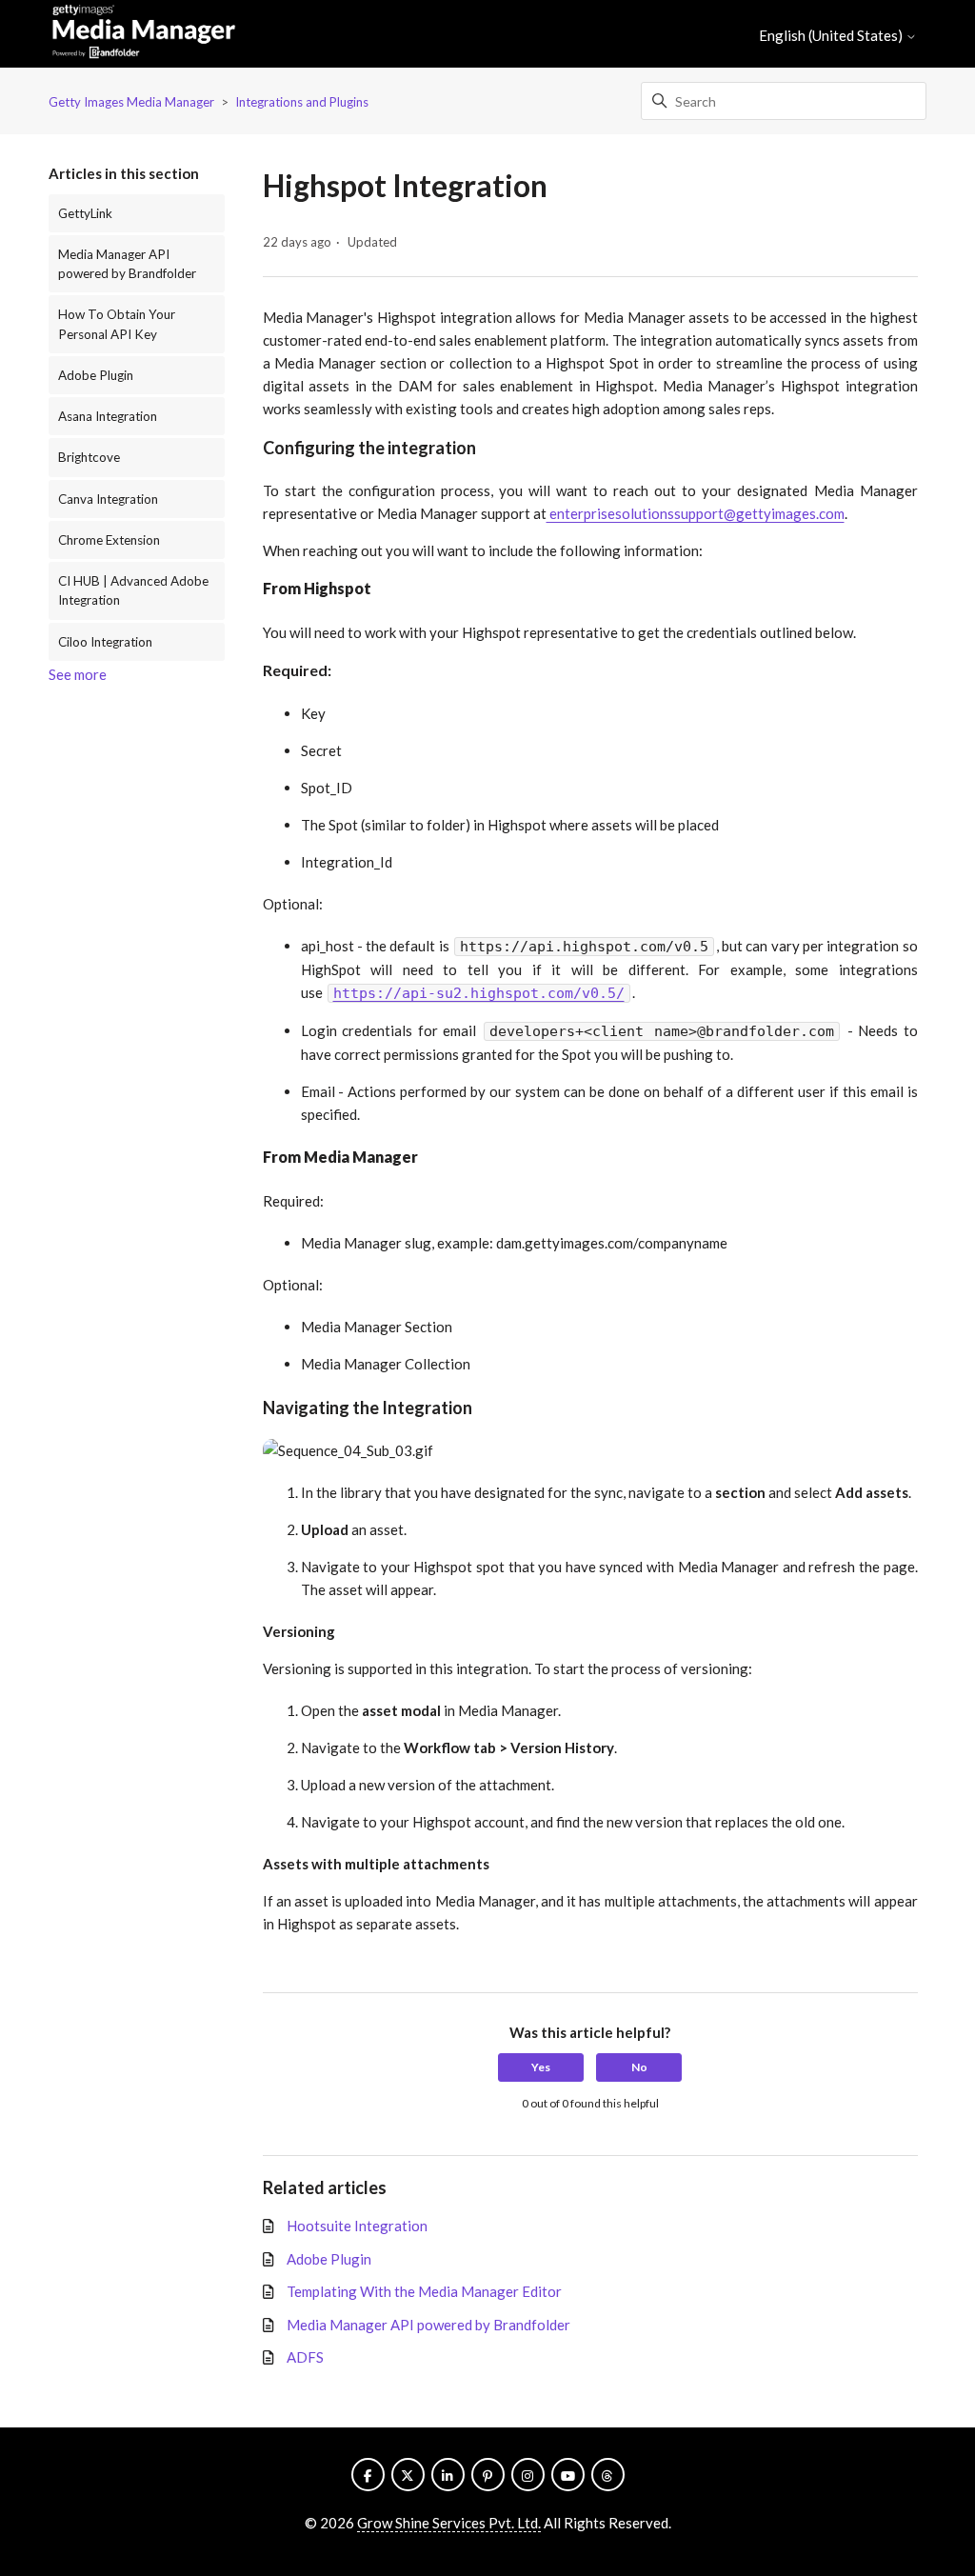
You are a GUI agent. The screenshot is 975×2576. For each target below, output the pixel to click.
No (639, 2067)
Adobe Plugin (96, 375)
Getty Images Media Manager (131, 102)
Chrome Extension (109, 540)
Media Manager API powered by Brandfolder (127, 264)
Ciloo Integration (105, 642)
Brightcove (89, 457)
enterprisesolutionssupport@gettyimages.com (696, 513)
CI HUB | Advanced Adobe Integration (133, 590)
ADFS (305, 2357)
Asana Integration (108, 416)
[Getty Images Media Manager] (144, 34)
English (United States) (832, 36)
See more (78, 674)
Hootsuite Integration (357, 2226)
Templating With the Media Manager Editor (424, 2291)
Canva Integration (108, 499)
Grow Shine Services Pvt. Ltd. (449, 2523)
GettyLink (85, 213)
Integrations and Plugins (302, 102)
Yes (541, 2067)
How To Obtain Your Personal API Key (117, 324)
